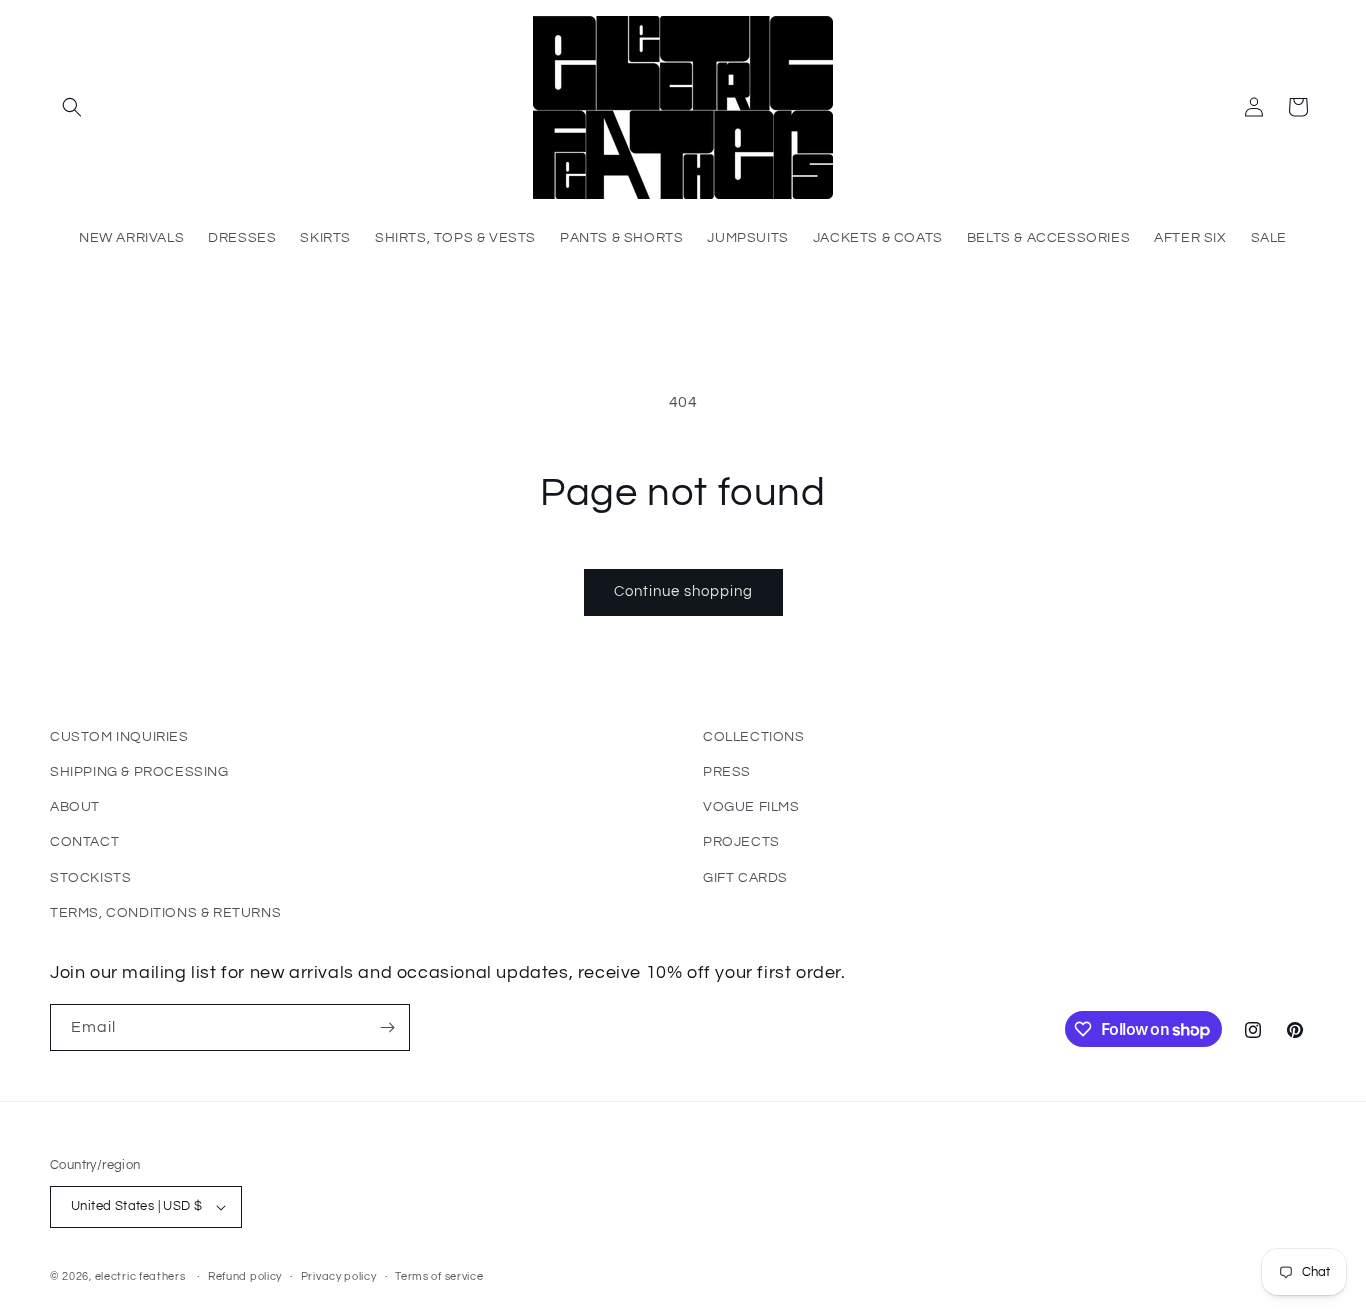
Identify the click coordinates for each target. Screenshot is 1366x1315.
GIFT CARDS (745, 878)
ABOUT (75, 807)
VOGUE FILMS (751, 807)
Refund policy (245, 1276)
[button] (72, 107)
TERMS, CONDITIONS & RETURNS (165, 913)
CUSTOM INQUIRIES (119, 737)
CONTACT (84, 842)
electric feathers (140, 1276)
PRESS (727, 772)
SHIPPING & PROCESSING (139, 772)
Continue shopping (683, 591)
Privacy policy (339, 1276)
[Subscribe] (387, 1027)
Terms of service (439, 1276)
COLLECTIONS (754, 737)
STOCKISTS (90, 878)
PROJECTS (741, 842)
